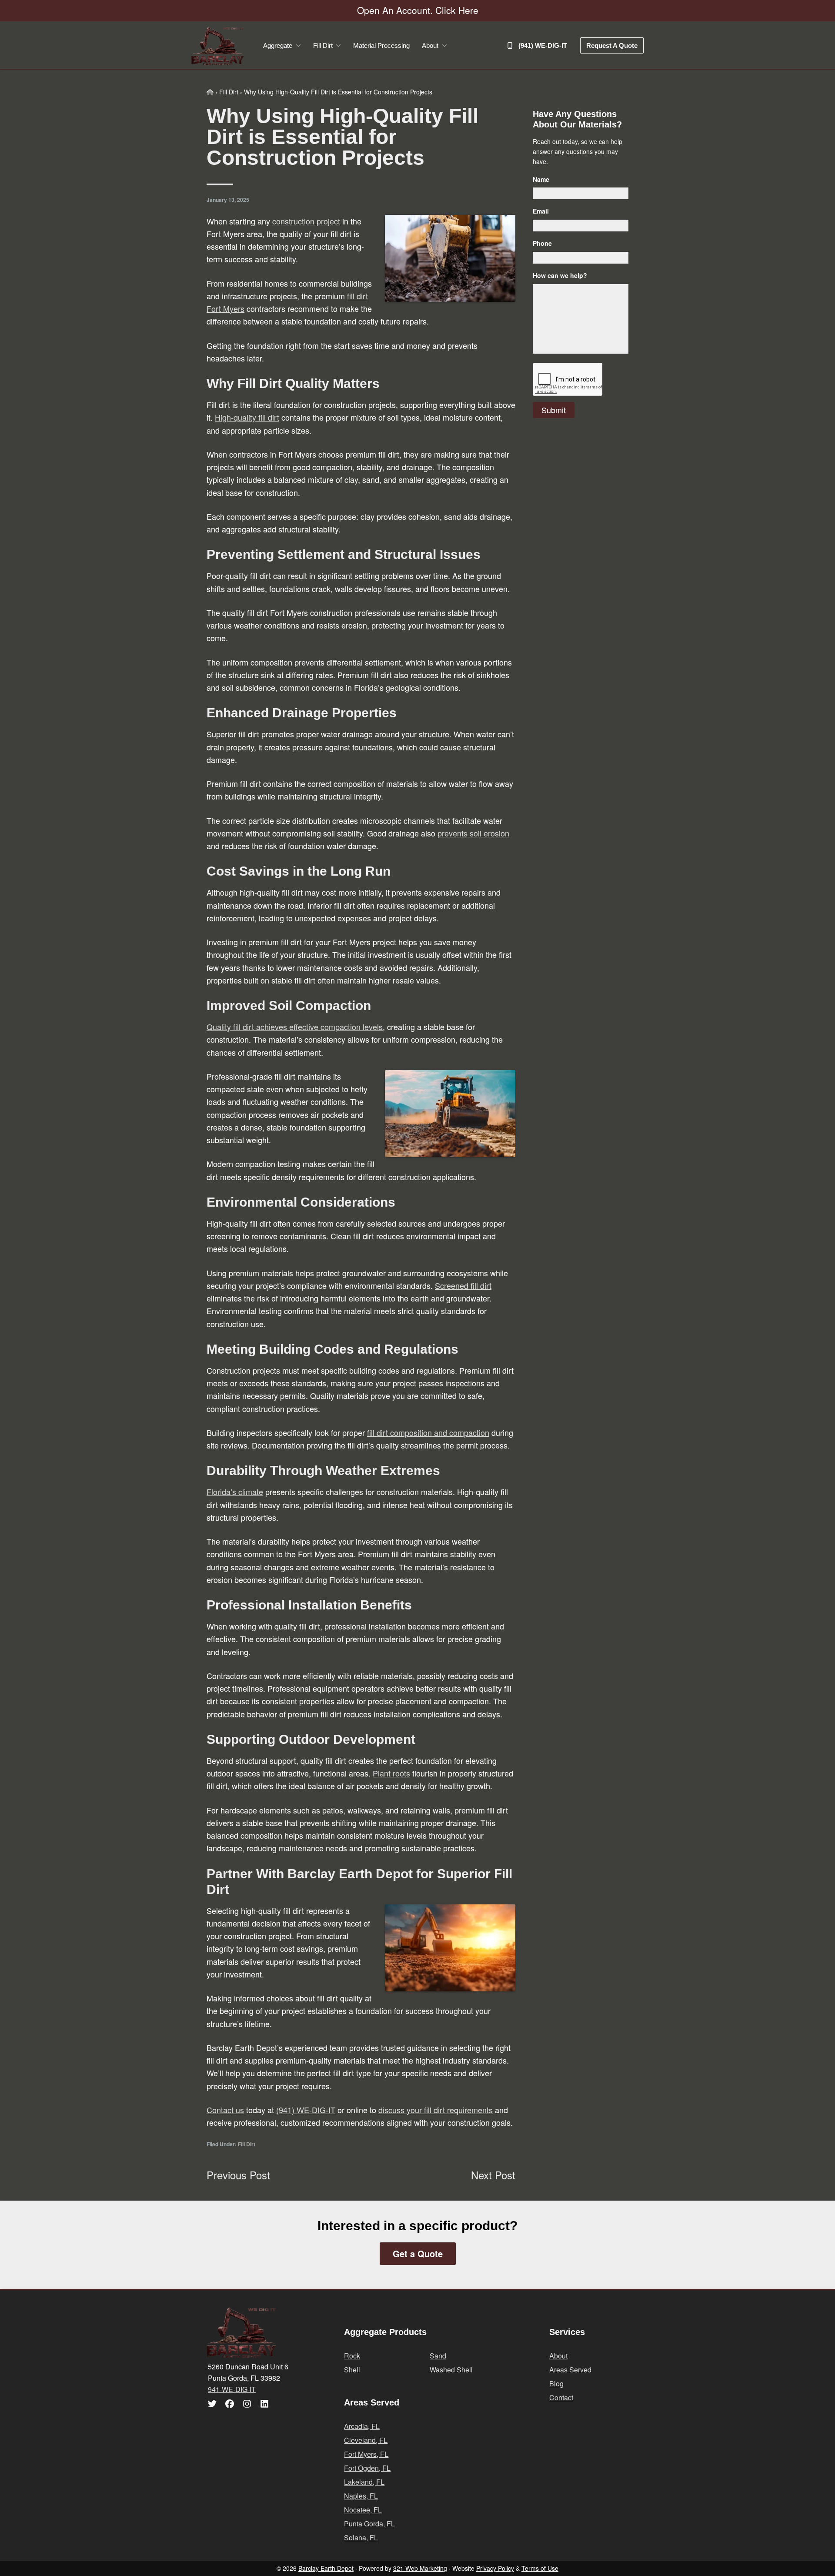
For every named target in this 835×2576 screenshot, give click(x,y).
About (558, 2356)
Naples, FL (361, 2496)
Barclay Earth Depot (326, 2568)
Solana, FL (361, 2538)
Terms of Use (540, 2568)
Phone (542, 243)
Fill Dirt (247, 2144)
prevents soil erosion (473, 833)
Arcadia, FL (362, 2426)
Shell (352, 2370)
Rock (352, 2356)
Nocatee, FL (363, 2510)
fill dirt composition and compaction (428, 1432)
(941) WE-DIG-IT (306, 2110)
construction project (306, 221)
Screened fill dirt (463, 1285)
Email (541, 211)
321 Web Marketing (420, 2568)
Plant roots (391, 1773)
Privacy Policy (495, 2568)
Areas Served (570, 2370)
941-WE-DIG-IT (232, 2389)
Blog (556, 2384)
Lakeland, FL (364, 2482)
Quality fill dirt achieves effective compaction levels (295, 1027)
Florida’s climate (235, 1492)
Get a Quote (418, 2253)
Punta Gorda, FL (369, 2524)
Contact (561, 2397)
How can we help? (560, 275)
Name (541, 179)
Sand (438, 2356)
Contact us (225, 2110)
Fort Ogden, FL (367, 2468)
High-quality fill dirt (247, 417)
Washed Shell (451, 2370)
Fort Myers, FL (366, 2454)
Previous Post (238, 2175)
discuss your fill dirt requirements (436, 2110)
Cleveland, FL (366, 2440)
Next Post (493, 2175)
